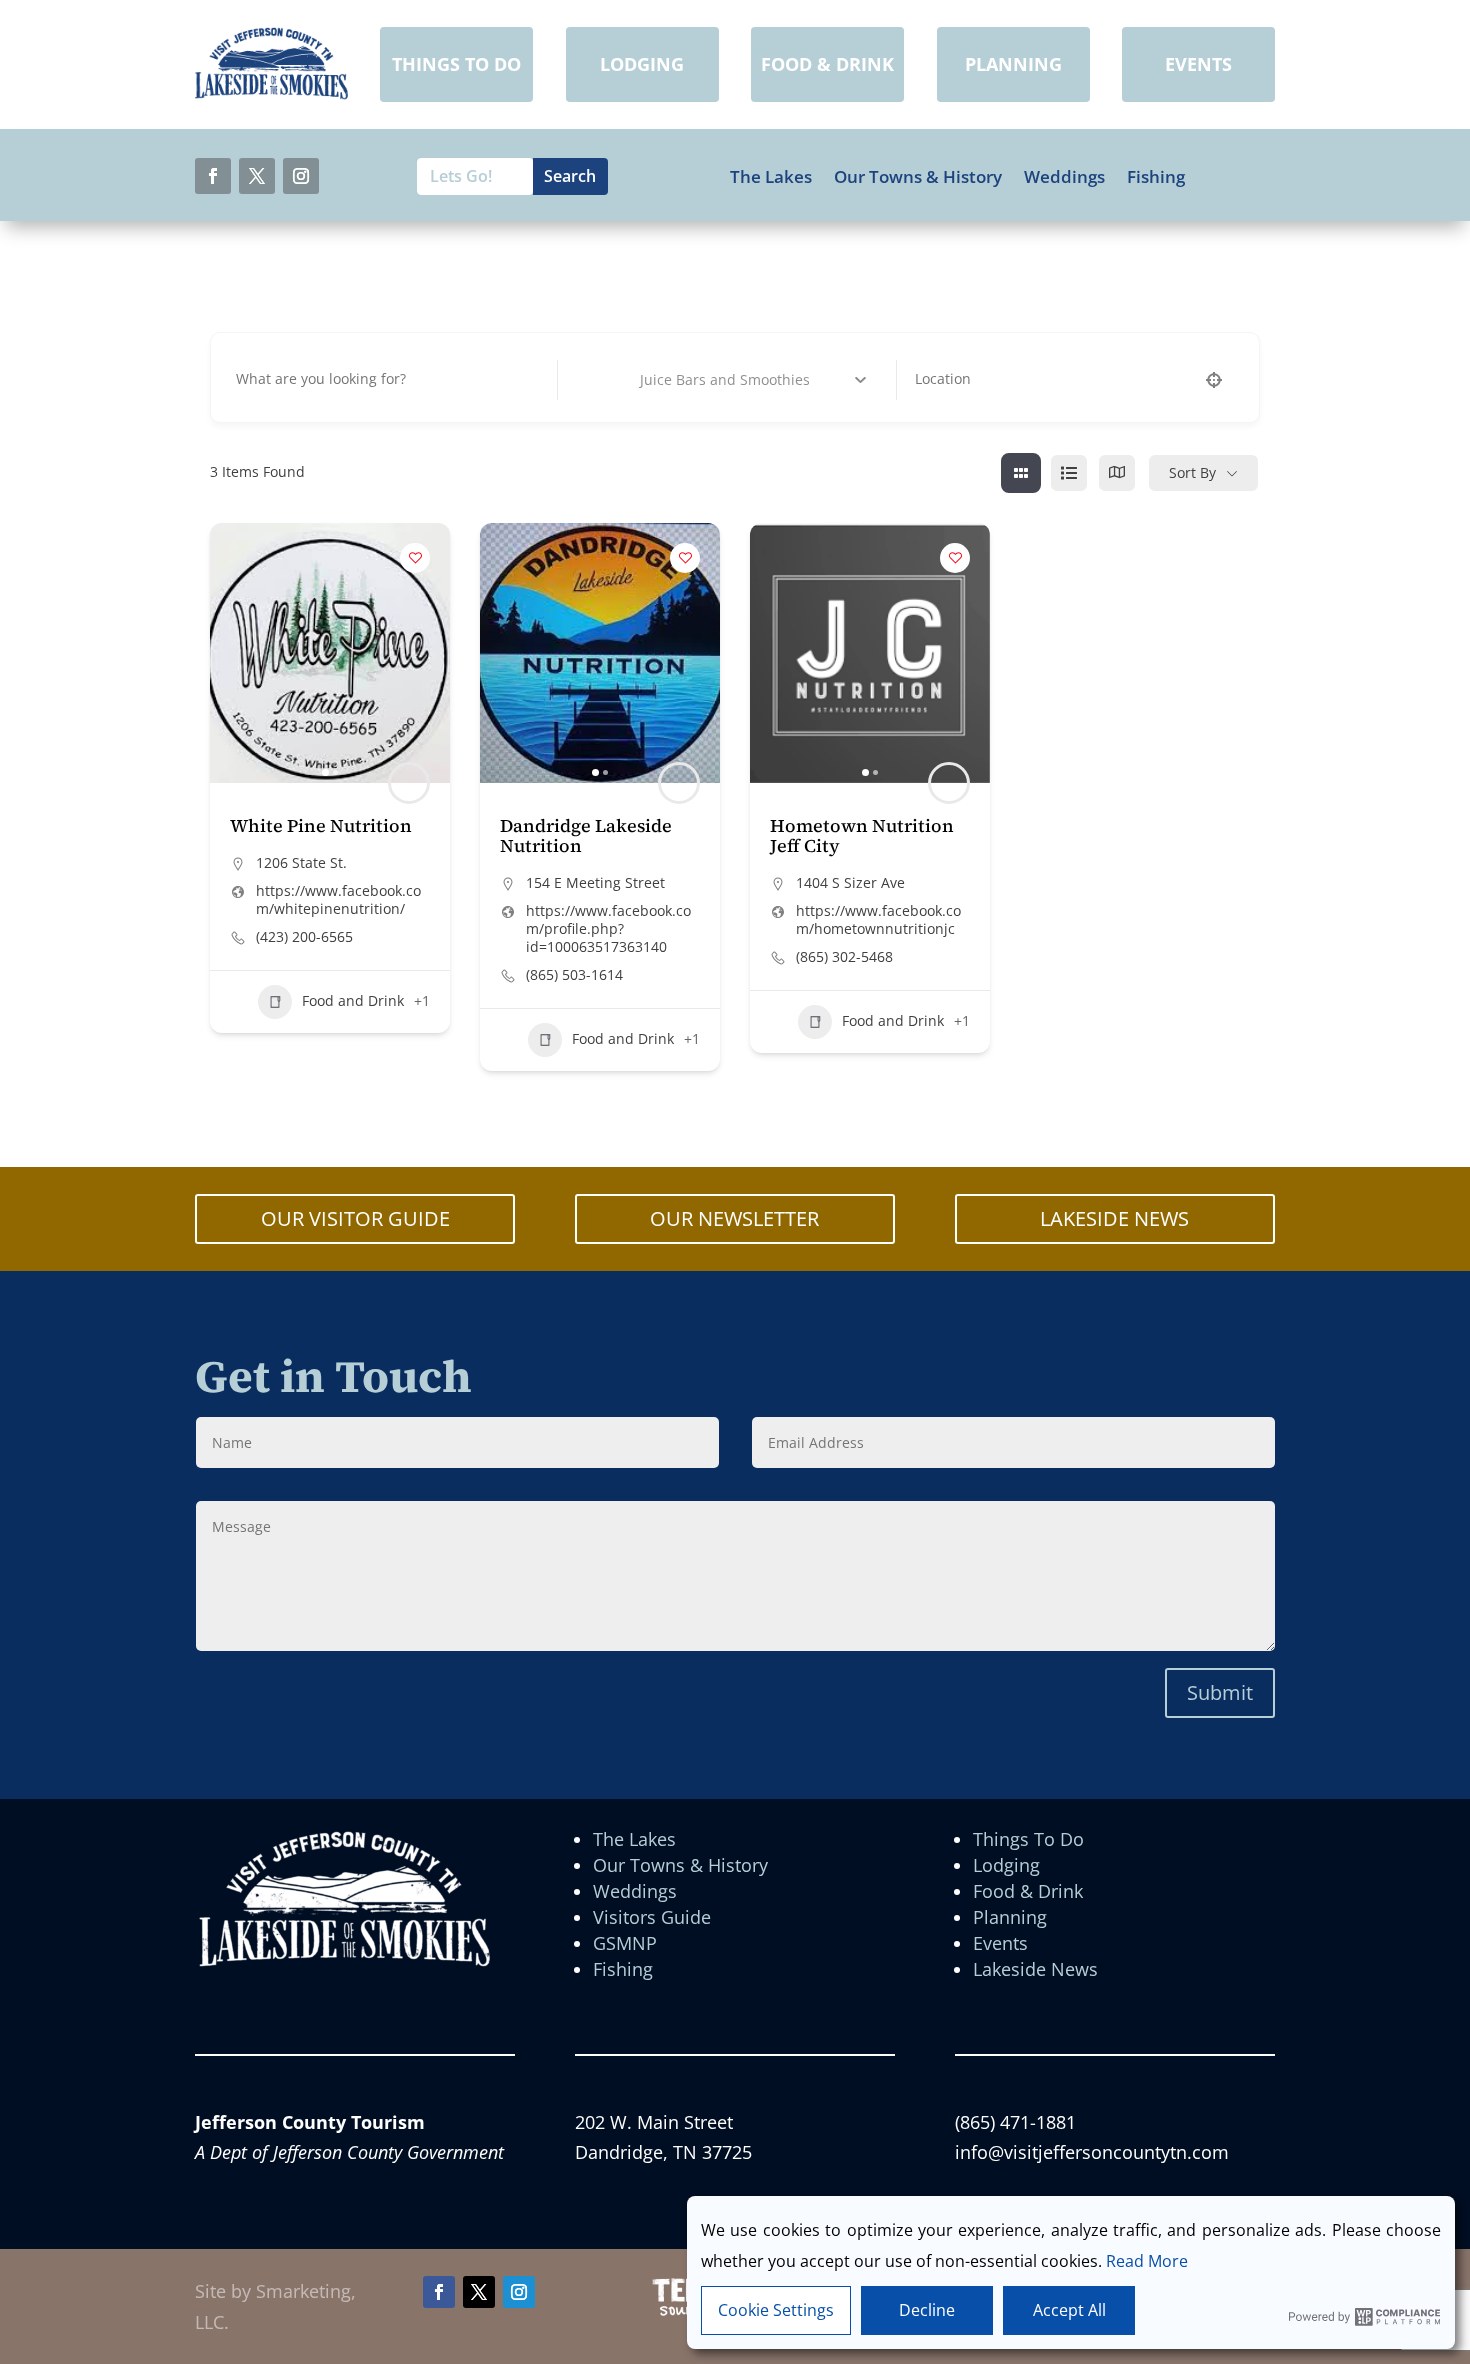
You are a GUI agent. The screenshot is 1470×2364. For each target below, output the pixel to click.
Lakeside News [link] (1035, 1969)
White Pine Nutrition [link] (321, 825)
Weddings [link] (1064, 177)
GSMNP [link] (625, 1943)
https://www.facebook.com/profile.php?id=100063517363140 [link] (608, 929)
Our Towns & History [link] (918, 177)
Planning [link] (1010, 1917)
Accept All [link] (1069, 2310)
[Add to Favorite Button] (415, 558)
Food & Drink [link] (1028, 1891)
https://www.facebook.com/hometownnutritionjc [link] (878, 920)
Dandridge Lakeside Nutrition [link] (586, 835)
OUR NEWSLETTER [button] (734, 1218)
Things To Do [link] (1028, 1839)
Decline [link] (927, 2310)
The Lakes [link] (771, 177)
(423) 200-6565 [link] (304, 937)
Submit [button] (1220, 1692)
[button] (213, 176)
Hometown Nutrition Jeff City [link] (862, 835)
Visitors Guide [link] (652, 1917)
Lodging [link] (1006, 1865)
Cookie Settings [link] (776, 2310)
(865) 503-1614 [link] (574, 975)
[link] (271, 93)
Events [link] (1000, 1943)
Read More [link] (1147, 2261)
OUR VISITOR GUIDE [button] (355, 1218)
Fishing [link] (1156, 177)
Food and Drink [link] (353, 1000)
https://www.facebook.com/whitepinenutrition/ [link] (338, 900)
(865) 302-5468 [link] (844, 957)
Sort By (1192, 472)
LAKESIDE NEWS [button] (1114, 1218)
